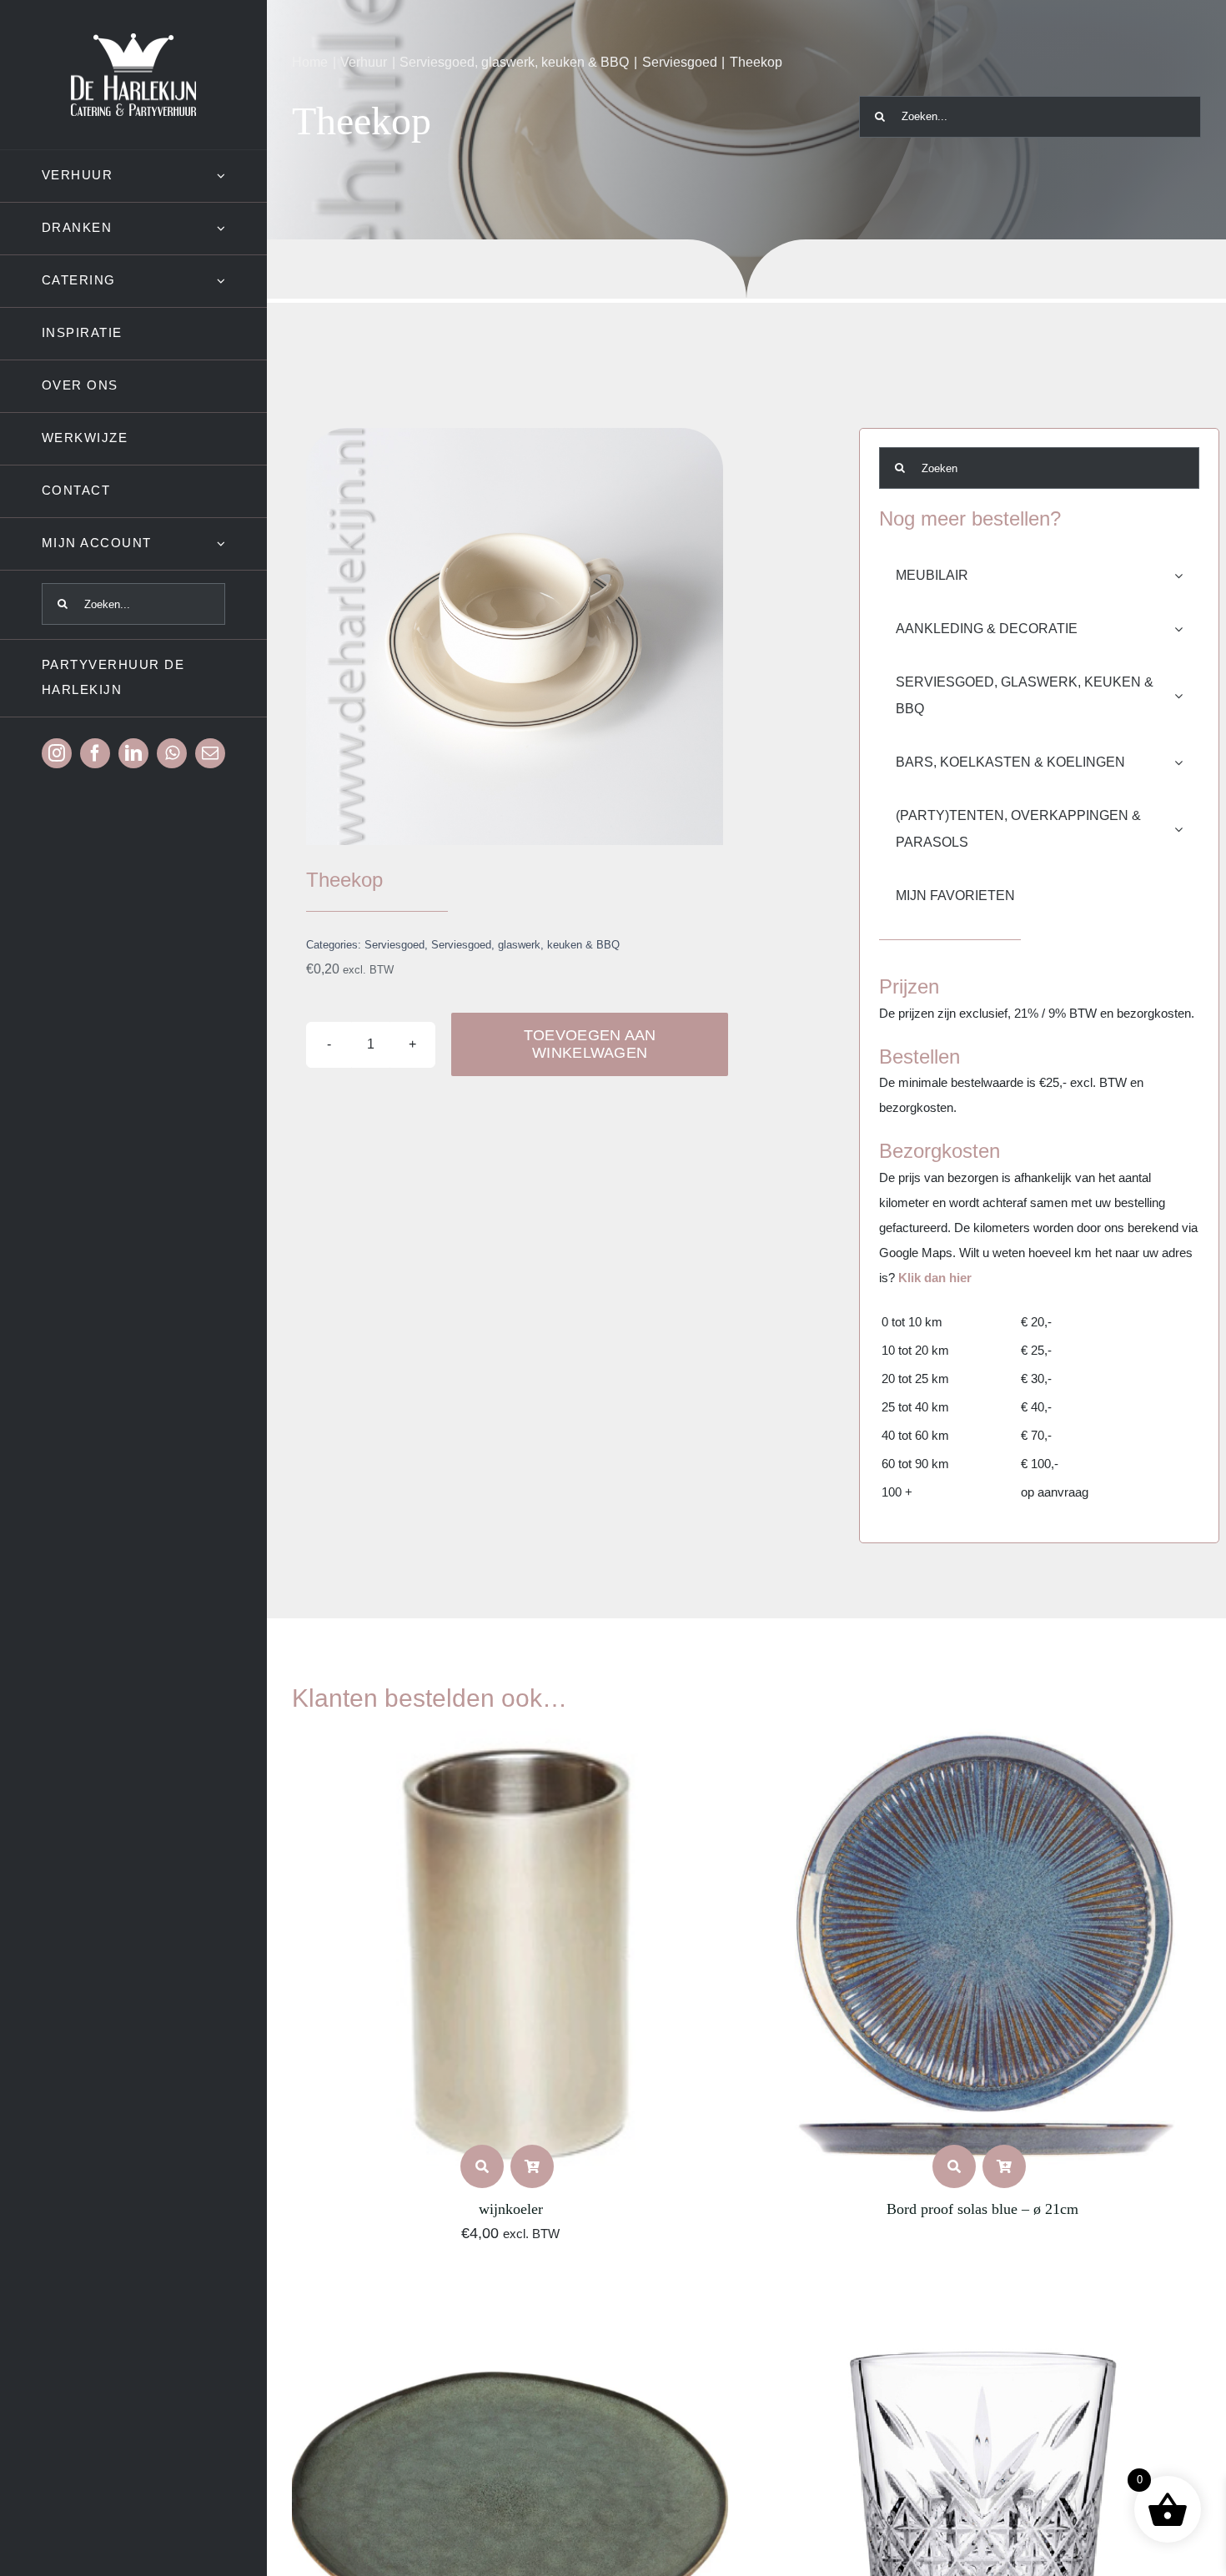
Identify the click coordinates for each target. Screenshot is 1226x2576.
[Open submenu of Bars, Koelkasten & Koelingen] (1187, 762)
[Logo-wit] (133, 40)
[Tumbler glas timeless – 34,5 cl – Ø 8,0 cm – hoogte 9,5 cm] (982, 2293)
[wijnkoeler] (511, 1741)
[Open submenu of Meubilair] (1187, 576)
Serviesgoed (394, 945)
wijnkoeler (511, 2209)
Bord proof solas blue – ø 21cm (982, 2209)
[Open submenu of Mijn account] (242, 543)
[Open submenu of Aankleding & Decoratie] (1187, 629)
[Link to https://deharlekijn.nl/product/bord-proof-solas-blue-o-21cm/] (954, 2166)
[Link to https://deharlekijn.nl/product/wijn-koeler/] (482, 2166)
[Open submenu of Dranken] (242, 228)
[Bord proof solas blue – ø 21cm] (982, 1741)
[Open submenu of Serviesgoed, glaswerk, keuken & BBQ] (1187, 696)
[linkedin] (133, 753)
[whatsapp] (172, 753)
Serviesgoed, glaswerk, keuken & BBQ (525, 945)
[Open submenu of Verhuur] (242, 176)
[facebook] (95, 753)
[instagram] (57, 753)
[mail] (210, 753)
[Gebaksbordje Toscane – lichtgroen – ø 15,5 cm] (511, 2293)
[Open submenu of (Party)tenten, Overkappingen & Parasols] (1187, 829)
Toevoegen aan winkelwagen (590, 1044)
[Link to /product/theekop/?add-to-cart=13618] (532, 2166)
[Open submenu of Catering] (242, 281)
